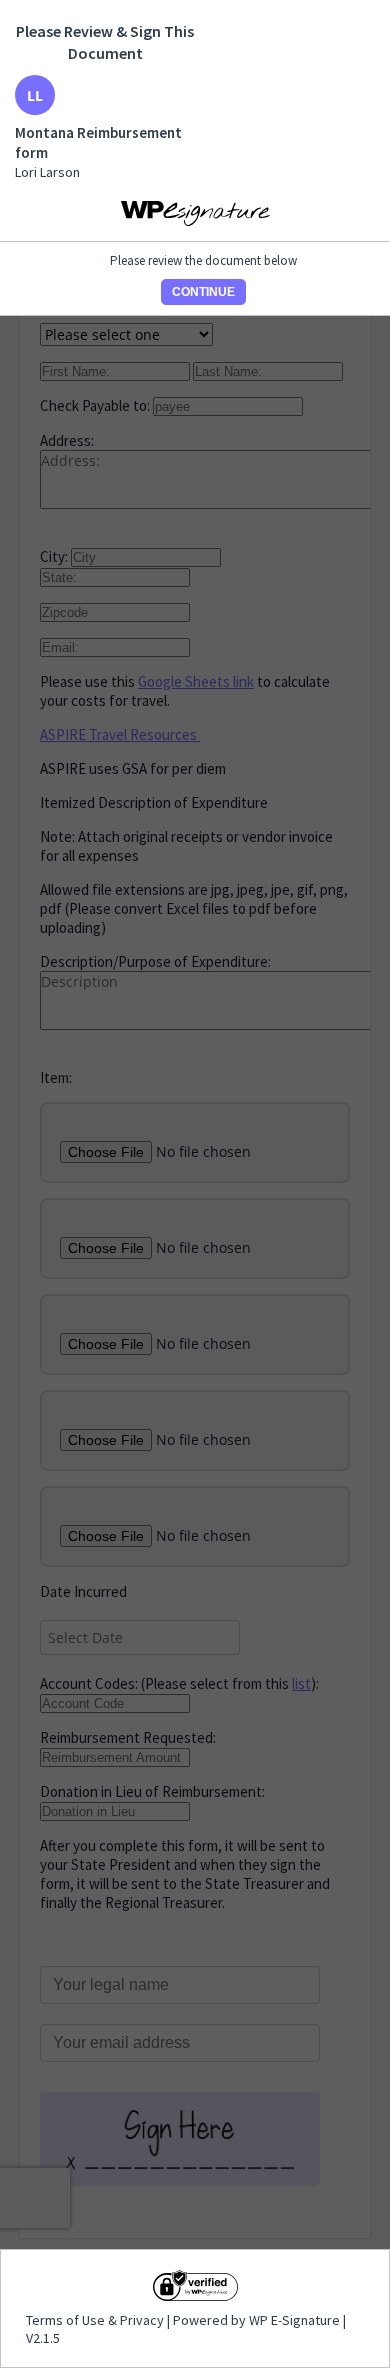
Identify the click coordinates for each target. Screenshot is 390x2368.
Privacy (142, 2320)
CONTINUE (203, 292)
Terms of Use (67, 2320)
